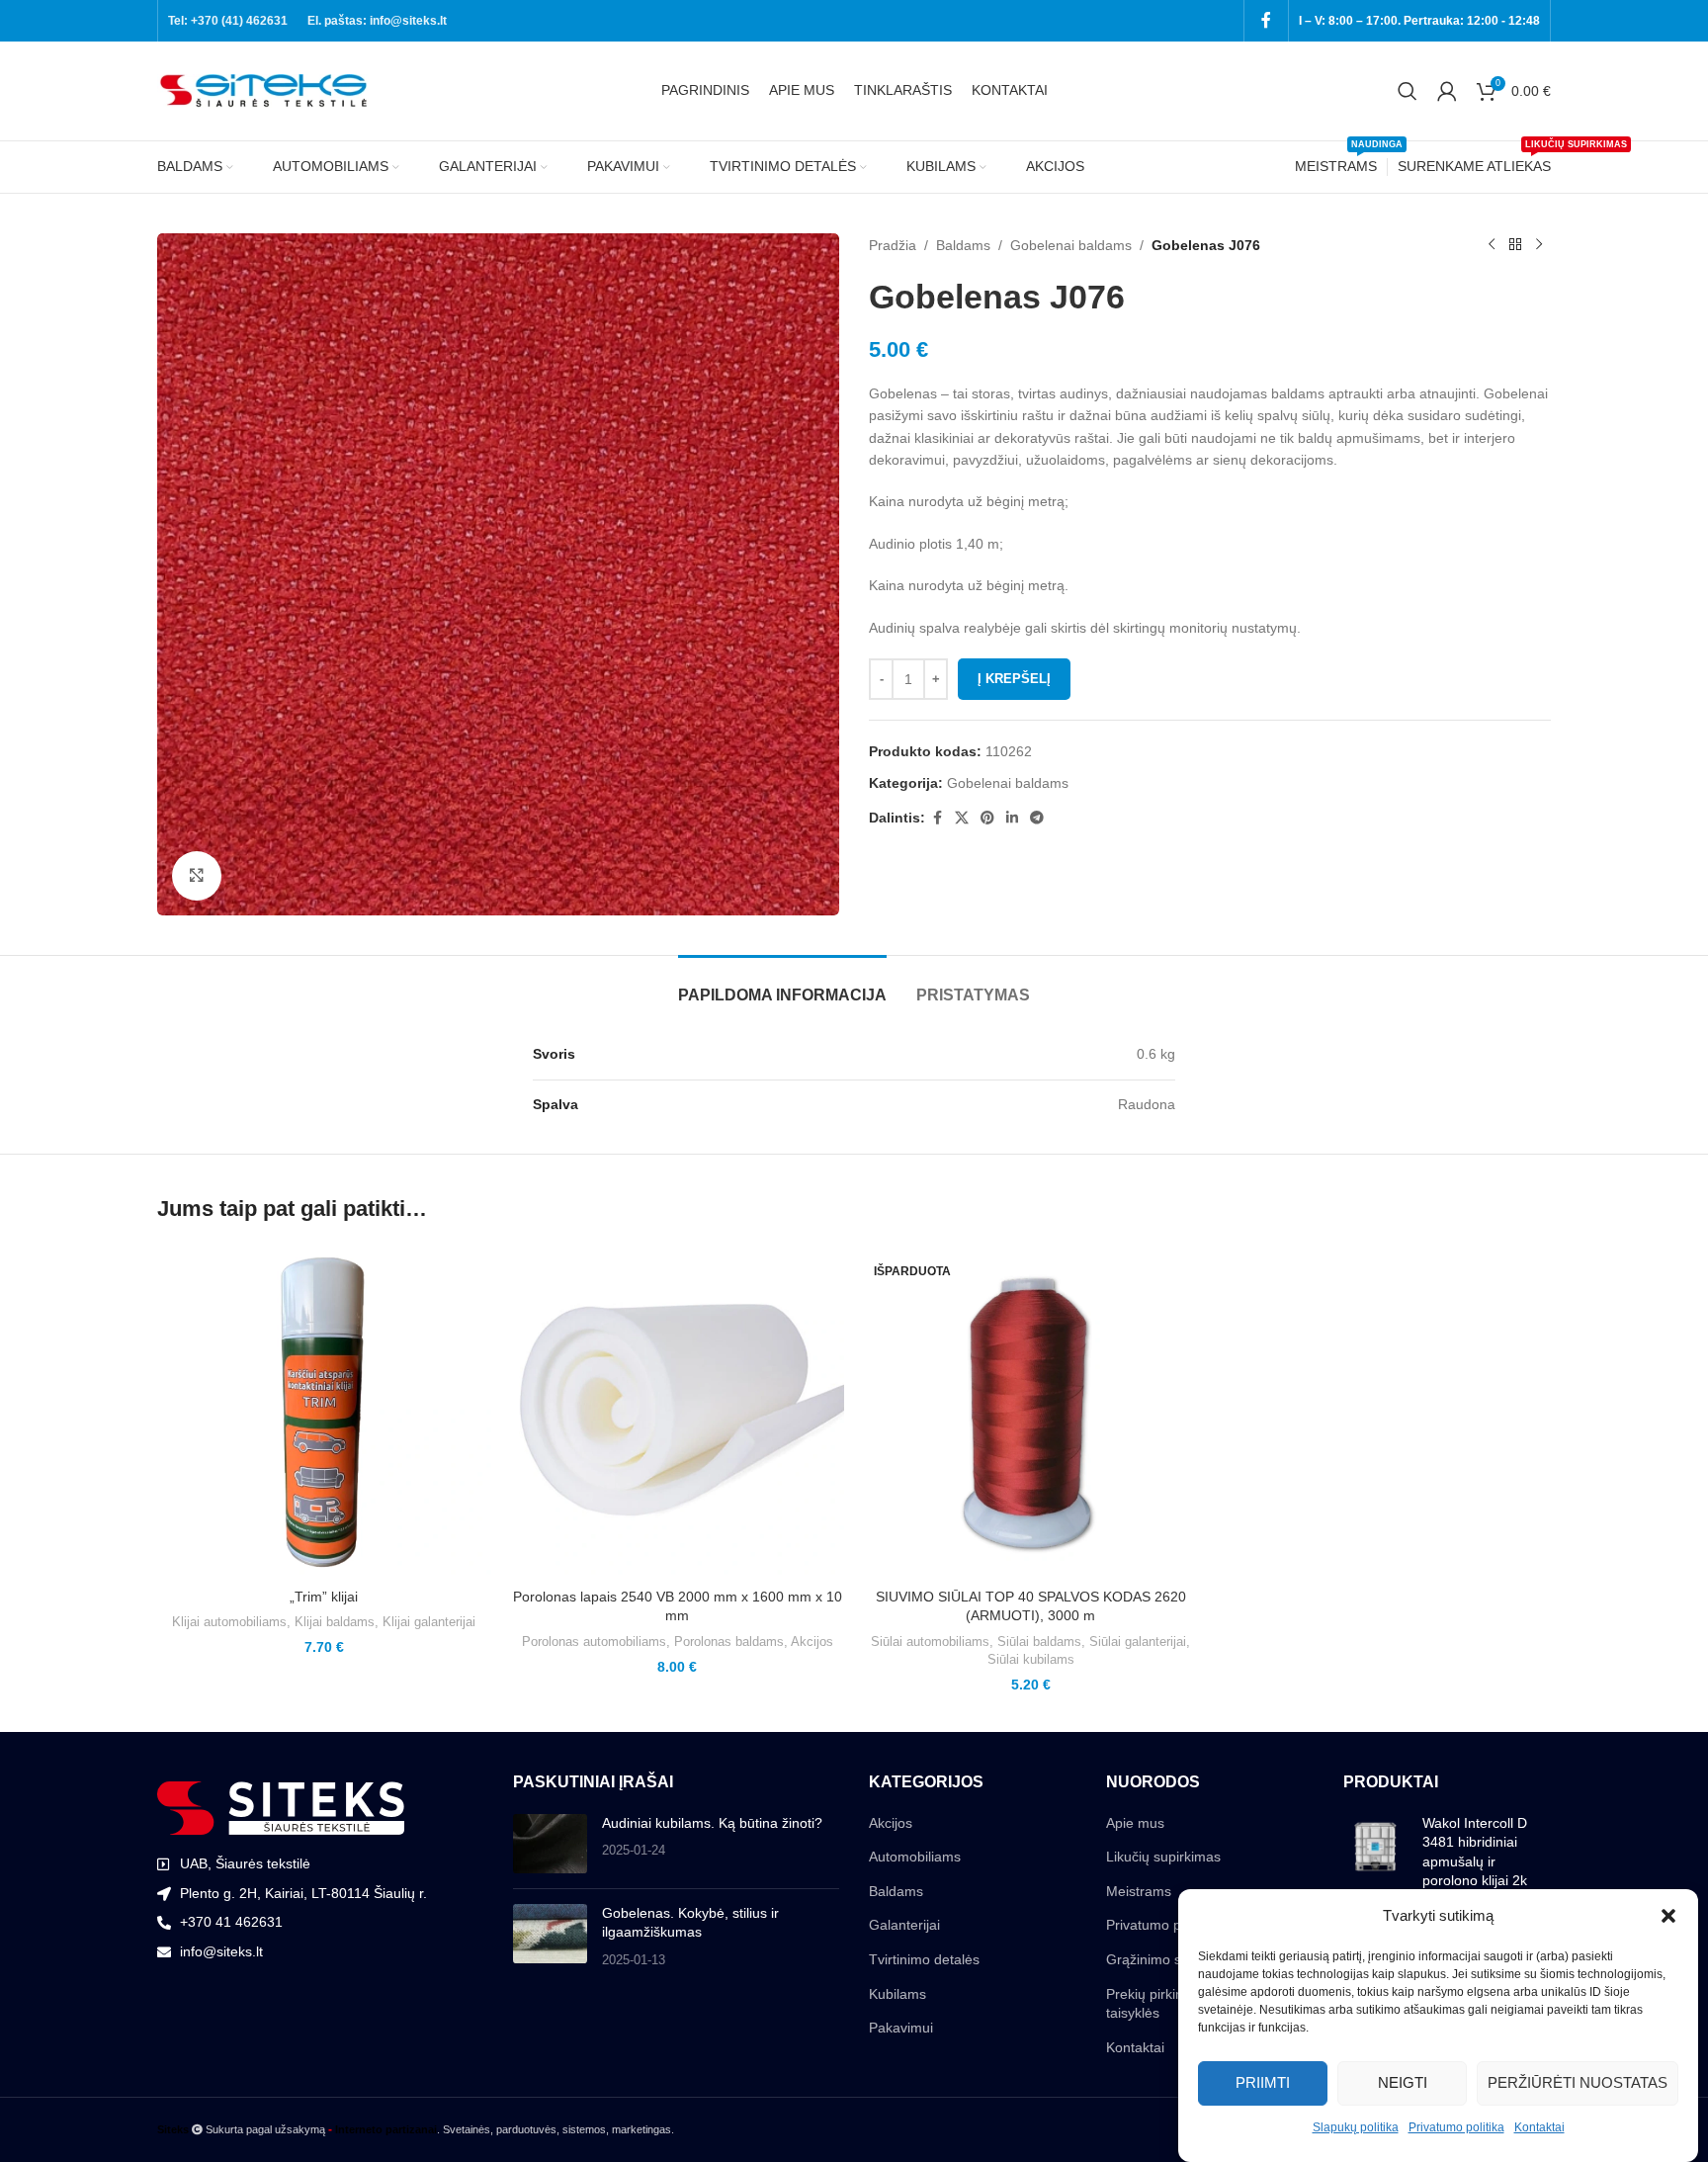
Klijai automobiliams (229, 1622)
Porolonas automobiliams (594, 1642)
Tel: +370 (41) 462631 (228, 21)
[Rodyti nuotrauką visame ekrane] (197, 876)
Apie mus (1135, 1823)
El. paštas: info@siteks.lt (377, 21)
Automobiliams (915, 1857)
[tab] (782, 985)
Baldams (963, 245)
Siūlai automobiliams (930, 1642)
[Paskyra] (1447, 91)
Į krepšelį (1014, 679)
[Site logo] (266, 90)
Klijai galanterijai (429, 1622)
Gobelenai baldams (1071, 245)
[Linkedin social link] (1012, 818)
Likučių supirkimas (1163, 1857)
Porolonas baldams (729, 1642)
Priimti (1263, 2082)
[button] (1668, 1916)
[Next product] (1539, 245)
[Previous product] (1492, 245)
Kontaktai (1539, 2127)
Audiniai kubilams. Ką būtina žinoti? (712, 1823)
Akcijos (812, 1642)
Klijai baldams (335, 1622)
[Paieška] (1408, 91)
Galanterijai (904, 1925)
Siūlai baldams (1039, 1642)
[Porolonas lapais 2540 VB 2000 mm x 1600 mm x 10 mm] (678, 1412)
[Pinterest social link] (987, 818)
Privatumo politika (1456, 2127)
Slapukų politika (1356, 2127)
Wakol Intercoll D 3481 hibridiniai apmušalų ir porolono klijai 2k (1475, 1852)
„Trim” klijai (324, 1597)
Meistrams (1139, 1891)
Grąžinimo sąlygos (1164, 1959)
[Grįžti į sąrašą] (1515, 245)
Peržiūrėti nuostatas (1578, 2082)
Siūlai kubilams (1031, 1659)
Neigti (1403, 2082)
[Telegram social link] (1037, 818)
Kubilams (897, 1994)
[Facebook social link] (1266, 20)
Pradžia (893, 245)
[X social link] (962, 818)
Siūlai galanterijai (1138, 1642)
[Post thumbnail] (550, 1844)
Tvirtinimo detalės (924, 1959)
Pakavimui (901, 2028)
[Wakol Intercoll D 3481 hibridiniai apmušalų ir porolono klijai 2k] (1375, 1857)
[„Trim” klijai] (324, 1412)
